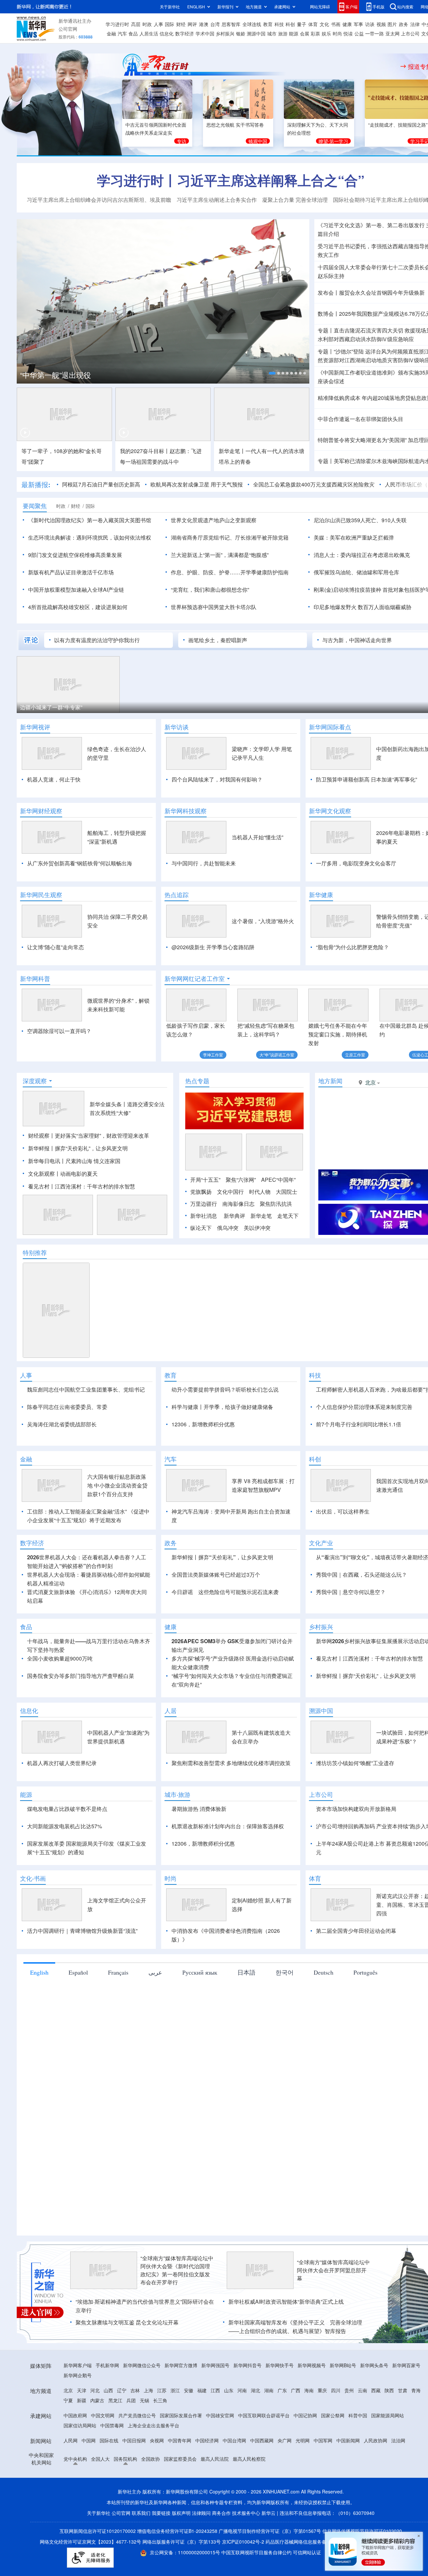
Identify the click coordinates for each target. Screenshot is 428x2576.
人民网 (71, 2440)
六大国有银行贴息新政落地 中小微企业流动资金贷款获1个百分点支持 (117, 1485)
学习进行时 (117, 24)
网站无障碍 (320, 7)
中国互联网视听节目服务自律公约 (257, 2552)
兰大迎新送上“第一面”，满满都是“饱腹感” (220, 555)
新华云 (269, 2513)
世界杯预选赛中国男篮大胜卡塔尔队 (214, 607)
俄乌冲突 (228, 1228)
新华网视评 (35, 727)
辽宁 (122, 2390)
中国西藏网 (262, 2440)
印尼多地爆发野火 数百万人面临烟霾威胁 (362, 607)
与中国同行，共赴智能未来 (204, 863)
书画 (336, 24)
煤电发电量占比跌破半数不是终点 (67, 1809)
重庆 (322, 2390)
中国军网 (323, 2440)
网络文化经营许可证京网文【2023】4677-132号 (90, 2542)
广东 (282, 2390)
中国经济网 (207, 2440)
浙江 (175, 2390)
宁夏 (68, 2400)
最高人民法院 (215, 2459)
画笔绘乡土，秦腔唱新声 (218, 640)
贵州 (349, 2390)
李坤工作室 (213, 1055)
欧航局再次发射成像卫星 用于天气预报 (197, 484)
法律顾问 (201, 2513)
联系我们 (141, 2513)
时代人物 (260, 1192)
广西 (296, 2390)
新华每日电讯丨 (47, 1161)
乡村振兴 (225, 33)
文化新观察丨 (44, 1174)
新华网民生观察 (41, 895)
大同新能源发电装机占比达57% (65, 1826)
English (39, 1972)
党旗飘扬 (201, 1192)
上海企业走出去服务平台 (153, 2425)
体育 (313, 24)
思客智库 (231, 24)
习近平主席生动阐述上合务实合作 (217, 200)
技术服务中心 (246, 2513)
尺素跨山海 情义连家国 (93, 1161)
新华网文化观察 (330, 811)
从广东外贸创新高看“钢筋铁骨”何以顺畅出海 (80, 863)
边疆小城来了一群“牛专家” (51, 707)
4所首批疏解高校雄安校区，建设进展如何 (78, 607)
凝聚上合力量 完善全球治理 (295, 200)
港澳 (204, 24)
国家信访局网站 (80, 2425)
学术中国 (205, 33)
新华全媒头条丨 (108, 1104)
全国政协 (150, 2459)
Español (78, 1972)
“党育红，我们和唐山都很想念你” (210, 590)
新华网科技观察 (186, 811)
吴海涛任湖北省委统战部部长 (62, 1424)
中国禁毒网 (112, 2425)
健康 (347, 24)
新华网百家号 (406, 2365)
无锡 (144, 2400)
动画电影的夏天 (79, 1174)
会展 (305, 33)
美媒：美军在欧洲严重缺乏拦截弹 (354, 537)
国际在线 (109, 2440)
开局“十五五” (205, 1180)
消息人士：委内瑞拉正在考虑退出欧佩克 (362, 555)
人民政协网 (376, 2440)
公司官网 (68, 29)
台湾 (215, 24)
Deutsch (324, 1972)
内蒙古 (97, 2400)
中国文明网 (103, 2415)
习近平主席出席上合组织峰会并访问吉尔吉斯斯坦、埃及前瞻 (99, 200)
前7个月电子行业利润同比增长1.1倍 (359, 1424)
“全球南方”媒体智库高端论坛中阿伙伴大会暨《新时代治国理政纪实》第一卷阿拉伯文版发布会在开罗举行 (177, 2270)
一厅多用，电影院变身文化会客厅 (356, 863)
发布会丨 (328, 293)
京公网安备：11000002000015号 (186, 2552)
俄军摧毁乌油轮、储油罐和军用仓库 (356, 572)
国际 (170, 24)
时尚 (337, 33)
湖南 (269, 2390)
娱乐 (326, 33)
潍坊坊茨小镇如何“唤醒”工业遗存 (355, 1763)
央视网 (157, 2440)
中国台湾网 (234, 2440)
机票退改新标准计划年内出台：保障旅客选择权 (228, 1826)
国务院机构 (125, 2459)
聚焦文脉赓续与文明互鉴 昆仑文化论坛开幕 (127, 2322)
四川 (336, 2390)
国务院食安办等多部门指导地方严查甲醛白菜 (81, 1676)
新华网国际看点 (330, 727)
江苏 (162, 2390)
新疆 (82, 2400)
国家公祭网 (333, 2415)
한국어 (285, 1972)
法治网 (398, 2440)
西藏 (376, 2390)
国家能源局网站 (388, 2415)
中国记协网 (305, 2415)
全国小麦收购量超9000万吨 (60, 1658)
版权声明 (181, 2513)
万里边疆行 (204, 1204)
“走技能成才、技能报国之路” (398, 125)
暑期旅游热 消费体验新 (199, 1809)
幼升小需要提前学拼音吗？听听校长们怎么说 (225, 1389)
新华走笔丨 (232, 451)
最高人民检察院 (249, 2459)
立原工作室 (355, 1055)
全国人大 (100, 2459)
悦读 (348, 33)
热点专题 (197, 1081)
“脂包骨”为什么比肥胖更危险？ (352, 947)
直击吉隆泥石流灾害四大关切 (368, 330)
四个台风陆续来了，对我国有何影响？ (217, 779)
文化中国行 (230, 1192)
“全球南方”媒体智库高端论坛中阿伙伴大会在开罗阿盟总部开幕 (333, 2270)
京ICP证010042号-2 (243, 2542)
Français (118, 1972)
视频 (381, 24)
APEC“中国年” (278, 1180)
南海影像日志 (238, 1204)
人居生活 (149, 33)
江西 (215, 2390)
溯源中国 (256, 33)
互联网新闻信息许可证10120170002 (98, 2531)
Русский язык (200, 1972)
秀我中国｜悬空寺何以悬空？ (351, 1592)
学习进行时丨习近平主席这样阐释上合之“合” (231, 180)
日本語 (246, 1972)
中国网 (89, 2440)
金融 (111, 33)
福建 (202, 2390)
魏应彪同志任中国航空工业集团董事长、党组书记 (86, 1389)
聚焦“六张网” (241, 1180)
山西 (108, 2390)
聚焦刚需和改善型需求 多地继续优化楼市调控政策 (231, 1763)
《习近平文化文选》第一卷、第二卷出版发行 (371, 225)
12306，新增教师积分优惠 (203, 1424)
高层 (136, 24)
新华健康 (321, 895)
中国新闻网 (348, 2440)
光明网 (303, 2440)
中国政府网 (75, 2415)
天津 (82, 2390)
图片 (392, 24)
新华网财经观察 (41, 811)
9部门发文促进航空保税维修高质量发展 (75, 555)
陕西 (389, 2390)
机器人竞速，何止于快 (54, 779)
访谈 (370, 24)
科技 (279, 24)
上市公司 (410, 33)
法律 (415, 24)
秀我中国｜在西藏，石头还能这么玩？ (361, 1575)
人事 (158, 24)
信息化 (167, 33)
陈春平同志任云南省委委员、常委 (67, 1407)
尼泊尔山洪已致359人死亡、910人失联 (360, 520)
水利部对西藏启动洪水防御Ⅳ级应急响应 (366, 339)
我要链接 (161, 2513)
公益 (359, 33)
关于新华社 (170, 7)
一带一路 (374, 33)
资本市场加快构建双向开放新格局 (356, 1809)
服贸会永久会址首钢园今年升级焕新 (382, 293)
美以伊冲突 (257, 1228)
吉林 (135, 2390)
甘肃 (403, 2390)
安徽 (189, 2390)
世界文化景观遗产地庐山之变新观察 (214, 520)
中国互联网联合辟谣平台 (264, 2415)
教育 (268, 24)
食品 (133, 33)
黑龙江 (115, 2400)
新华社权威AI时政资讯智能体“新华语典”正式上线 (286, 2302)
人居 (171, 1711)
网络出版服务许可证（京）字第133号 (182, 2542)
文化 (324, 24)
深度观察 (35, 1081)
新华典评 (234, 1216)
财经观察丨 (41, 1135)
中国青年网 (180, 2440)
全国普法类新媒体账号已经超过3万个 (216, 1575)
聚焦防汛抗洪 (276, 1204)
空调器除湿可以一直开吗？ (59, 1031)
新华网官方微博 (181, 2365)
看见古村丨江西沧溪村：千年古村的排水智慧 (82, 1186)
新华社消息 (204, 1216)
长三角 (160, 2400)
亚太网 (393, 33)
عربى (155, 1972)
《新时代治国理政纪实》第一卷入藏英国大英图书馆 (90, 520)
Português (365, 1972)
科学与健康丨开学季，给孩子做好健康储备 (222, 1407)
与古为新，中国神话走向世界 (357, 640)
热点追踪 (177, 895)
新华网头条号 (374, 2365)
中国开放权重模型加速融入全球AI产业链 (76, 590)
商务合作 (221, 2513)
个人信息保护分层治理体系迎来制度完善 (364, 1407)
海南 (309, 2390)
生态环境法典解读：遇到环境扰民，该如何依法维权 (90, 537)
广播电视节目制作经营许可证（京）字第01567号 (270, 2531)
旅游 (283, 33)
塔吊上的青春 (235, 462)
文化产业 (321, 1543)
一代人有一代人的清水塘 (275, 451)
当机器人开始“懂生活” (257, 837)
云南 (362, 2390)
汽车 (122, 33)
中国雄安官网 (220, 2415)
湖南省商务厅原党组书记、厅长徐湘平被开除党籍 (230, 537)
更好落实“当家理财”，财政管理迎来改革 (102, 1135)
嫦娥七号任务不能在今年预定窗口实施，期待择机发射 (338, 1034)
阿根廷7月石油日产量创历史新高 (101, 484)
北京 (68, 2390)
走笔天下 (288, 1216)
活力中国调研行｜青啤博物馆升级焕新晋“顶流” (82, 1931)
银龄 (241, 33)
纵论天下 (201, 1228)
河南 (242, 2390)
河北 (95, 2390)
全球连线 (252, 24)
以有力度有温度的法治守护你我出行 (97, 640)
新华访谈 (177, 727)
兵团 (131, 2400)
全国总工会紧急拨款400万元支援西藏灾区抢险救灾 (314, 484)
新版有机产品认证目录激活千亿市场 (71, 572)
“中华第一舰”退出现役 (56, 375)
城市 (272, 33)
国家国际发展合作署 (181, 2415)
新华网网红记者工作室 (195, 979)
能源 (294, 33)
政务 (404, 24)
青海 (416, 2390)
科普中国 (358, 2415)
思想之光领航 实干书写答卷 (235, 125)
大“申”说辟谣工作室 (277, 1055)
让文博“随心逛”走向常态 (56, 947)
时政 (147, 24)
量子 (302, 24)
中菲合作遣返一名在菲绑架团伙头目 (360, 419)
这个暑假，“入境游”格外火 (263, 921)
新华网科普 (35, 979)
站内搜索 (405, 7)
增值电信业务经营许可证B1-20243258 (177, 2531)
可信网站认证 (307, 2552)
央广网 (285, 2440)
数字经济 (185, 33)
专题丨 (326, 330)
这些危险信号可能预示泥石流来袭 (238, 1592)
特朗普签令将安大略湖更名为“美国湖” (362, 440)
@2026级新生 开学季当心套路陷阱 (213, 947)
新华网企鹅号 (78, 2375)
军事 (358, 24)
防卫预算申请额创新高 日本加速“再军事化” (366, 779)
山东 (229, 2390)
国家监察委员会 (180, 2459)
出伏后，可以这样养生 (343, 1511)
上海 (148, 2390)
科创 (290, 24)
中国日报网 (134, 2440)
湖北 (255, 2390)
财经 (181, 24)
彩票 (315, 33)
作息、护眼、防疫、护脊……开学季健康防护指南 (230, 572)
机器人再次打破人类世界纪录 (62, 1763)
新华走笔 (261, 1216)
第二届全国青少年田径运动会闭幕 (356, 1931)
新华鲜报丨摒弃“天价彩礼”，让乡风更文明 (78, 1148)
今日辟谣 (182, 1592)
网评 (192, 24)
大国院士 (287, 1192)
